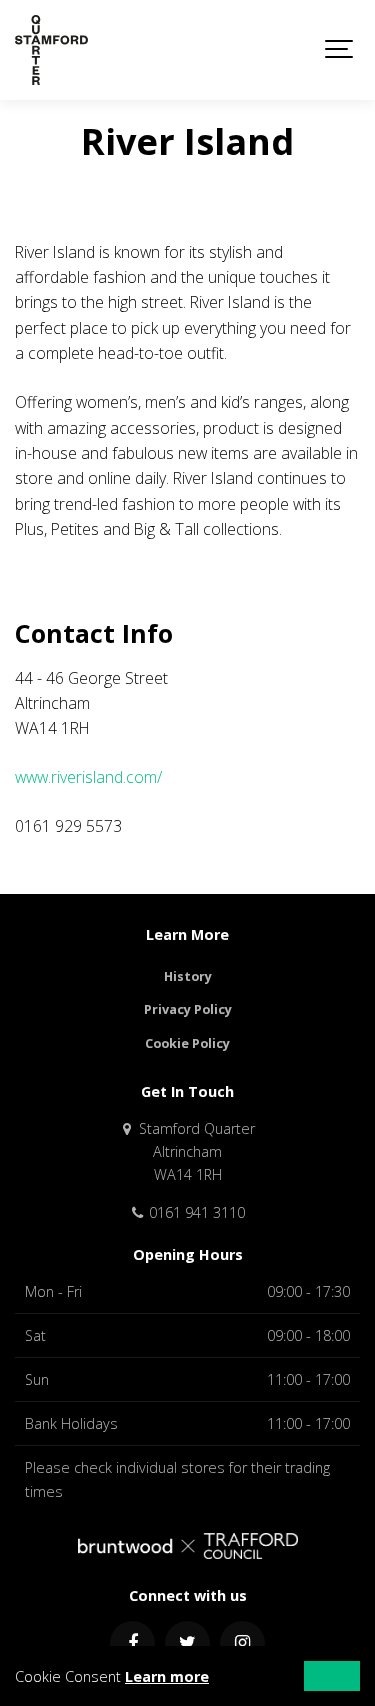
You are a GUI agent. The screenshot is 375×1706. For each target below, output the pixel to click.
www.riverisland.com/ (88, 777)
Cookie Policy (187, 1043)
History (188, 976)
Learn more (167, 1676)
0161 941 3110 (195, 1212)
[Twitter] (187, 1643)
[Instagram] (242, 1643)
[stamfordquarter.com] (51, 50)
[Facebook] (132, 1643)
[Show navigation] (340, 50)
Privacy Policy (188, 1009)
